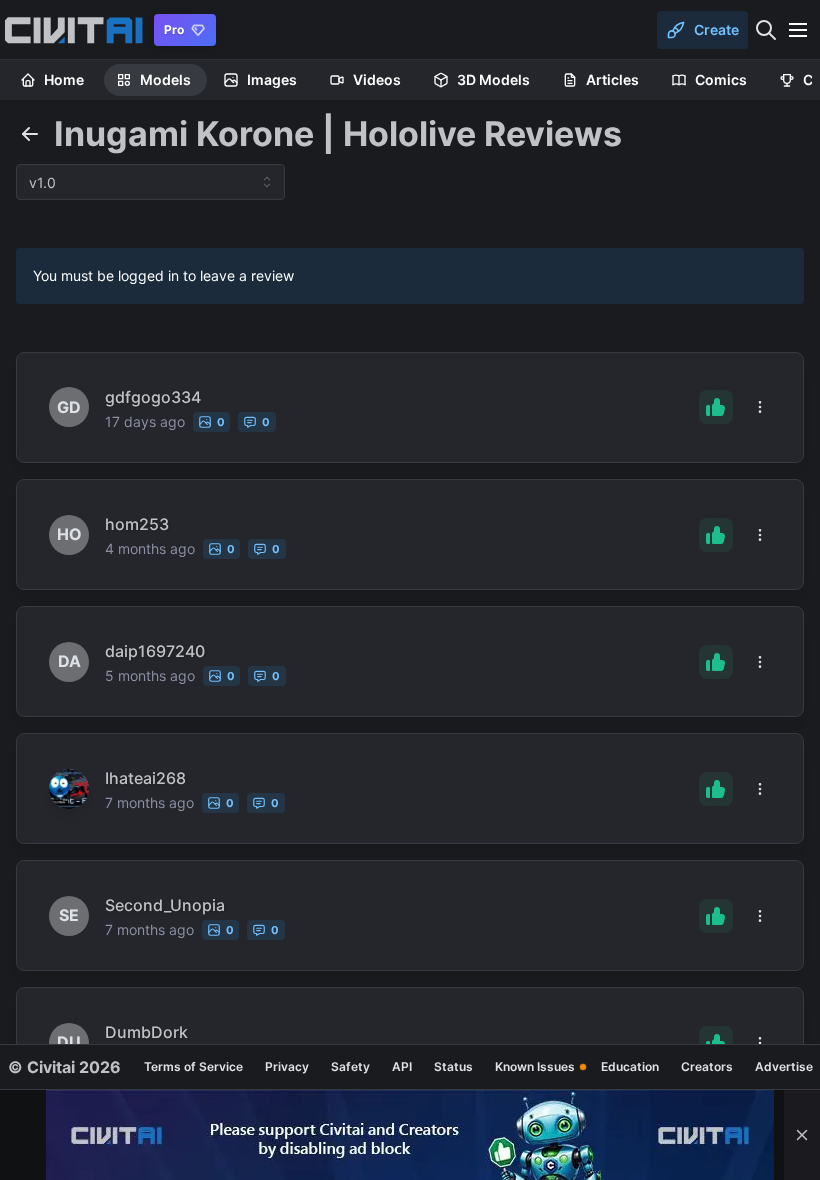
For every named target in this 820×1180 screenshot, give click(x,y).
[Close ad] (802, 1135)
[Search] (766, 30)
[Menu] (798, 30)
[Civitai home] (73, 30)
